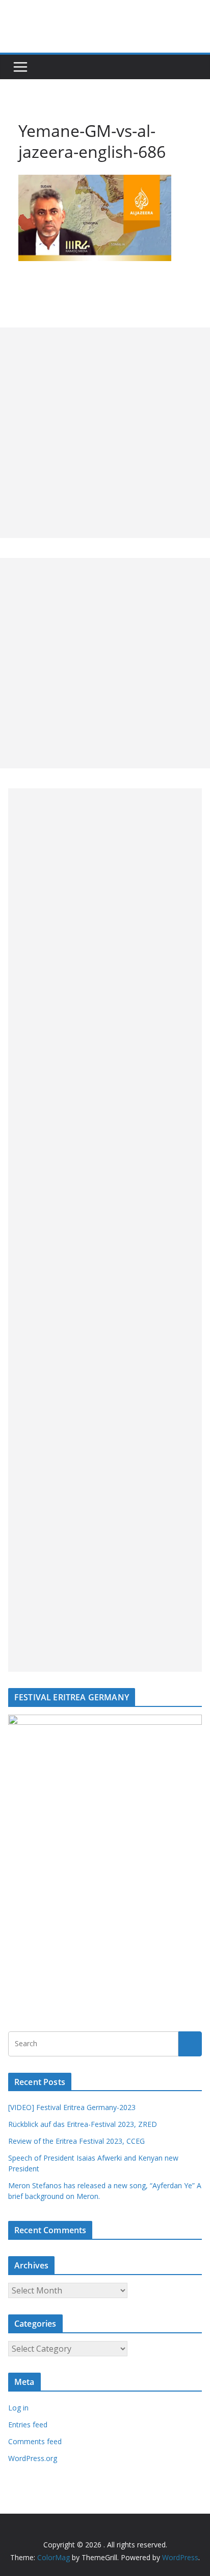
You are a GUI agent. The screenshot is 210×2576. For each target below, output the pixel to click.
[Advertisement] (105, 433)
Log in (18, 2408)
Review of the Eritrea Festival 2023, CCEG (76, 2141)
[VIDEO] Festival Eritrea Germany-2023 (72, 2107)
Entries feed (28, 2425)
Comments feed (35, 2441)
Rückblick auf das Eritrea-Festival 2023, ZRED (83, 2124)
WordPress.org (33, 2458)
